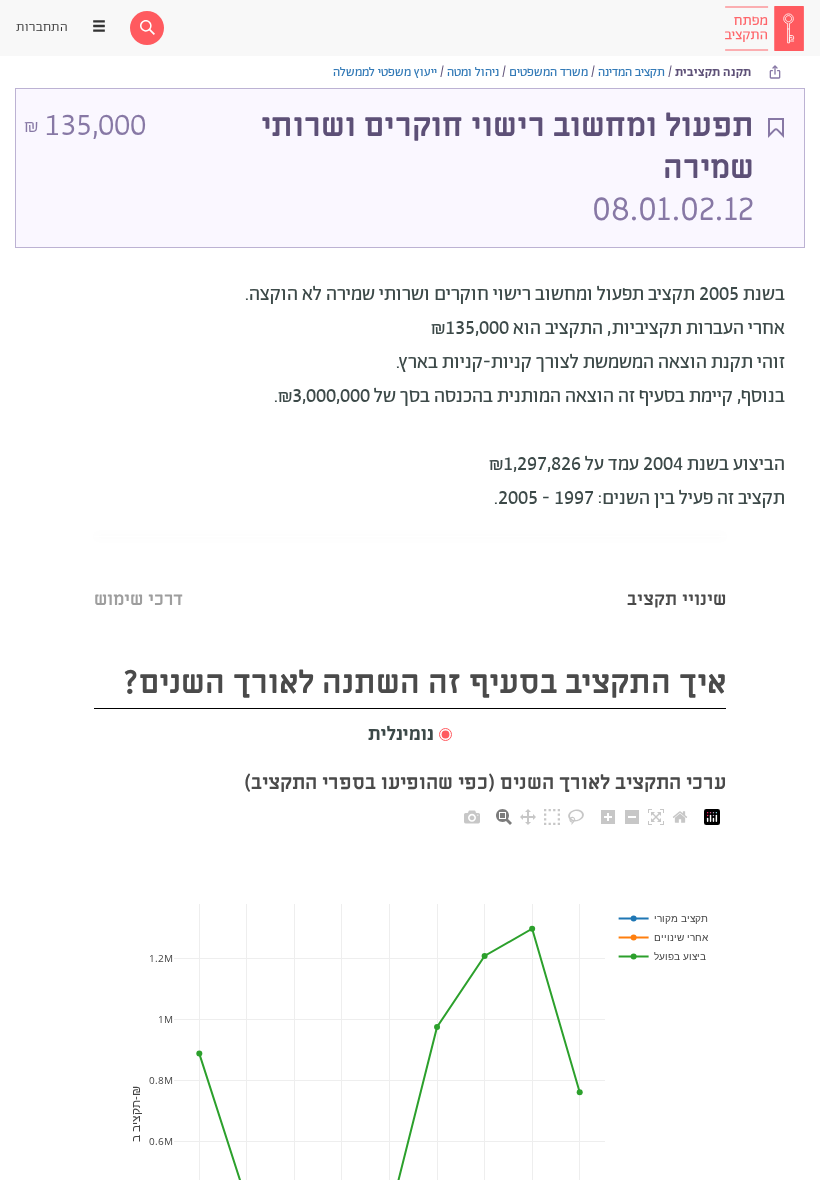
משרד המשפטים (548, 72)
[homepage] (764, 28)
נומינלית (401, 735)
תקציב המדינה (631, 72)
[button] (410, 735)
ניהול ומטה (473, 72)
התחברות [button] (42, 27)
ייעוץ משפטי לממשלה (385, 72)
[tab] (676, 574)
